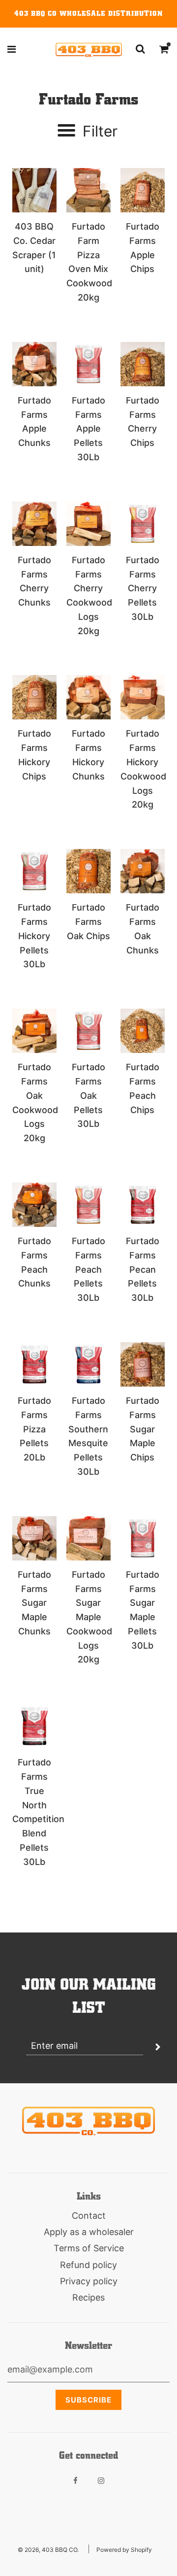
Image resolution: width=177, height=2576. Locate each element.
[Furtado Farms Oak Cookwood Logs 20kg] (34, 1031)
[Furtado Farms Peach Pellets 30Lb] (88, 1205)
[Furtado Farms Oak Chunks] (143, 871)
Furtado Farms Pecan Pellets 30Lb (143, 1269)
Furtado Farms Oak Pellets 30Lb (88, 1095)
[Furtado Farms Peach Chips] (143, 1031)
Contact (89, 2216)
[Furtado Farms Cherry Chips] (143, 364)
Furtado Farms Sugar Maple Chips (143, 1429)
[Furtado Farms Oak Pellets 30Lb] (88, 1031)
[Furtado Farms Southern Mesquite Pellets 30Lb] (88, 1364)
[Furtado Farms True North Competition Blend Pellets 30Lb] (34, 1726)
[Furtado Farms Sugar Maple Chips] (143, 1364)
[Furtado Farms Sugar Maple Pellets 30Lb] (143, 1538)
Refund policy (88, 2265)
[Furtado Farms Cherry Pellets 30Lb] (143, 524)
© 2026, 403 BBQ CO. (48, 2550)
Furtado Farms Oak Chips (88, 922)
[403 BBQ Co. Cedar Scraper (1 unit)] (34, 190)
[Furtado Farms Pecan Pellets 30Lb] (143, 1205)
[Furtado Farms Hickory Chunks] (88, 697)
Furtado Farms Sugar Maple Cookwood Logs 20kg (89, 1617)
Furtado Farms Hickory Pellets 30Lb (34, 936)
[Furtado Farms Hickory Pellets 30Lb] (34, 871)
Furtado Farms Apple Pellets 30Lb (88, 429)
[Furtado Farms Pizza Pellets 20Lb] (34, 1364)
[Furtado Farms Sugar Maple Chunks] (34, 1538)
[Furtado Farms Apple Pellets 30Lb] (88, 364)
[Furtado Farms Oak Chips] (88, 871)
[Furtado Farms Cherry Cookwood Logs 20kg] (88, 524)
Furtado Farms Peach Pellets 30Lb (88, 1269)
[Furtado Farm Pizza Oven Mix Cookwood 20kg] (88, 190)
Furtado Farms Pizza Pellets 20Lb (34, 1429)
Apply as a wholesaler (89, 2232)
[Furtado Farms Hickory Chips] (34, 697)
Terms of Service (89, 2248)
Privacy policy (89, 2281)
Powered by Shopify (124, 2550)
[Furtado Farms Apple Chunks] (34, 364)
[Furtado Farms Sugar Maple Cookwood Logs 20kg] (88, 1538)
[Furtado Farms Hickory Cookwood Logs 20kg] (143, 697)
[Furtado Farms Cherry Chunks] (34, 524)
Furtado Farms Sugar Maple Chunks (34, 1603)
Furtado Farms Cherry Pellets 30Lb (143, 588)
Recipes (88, 2297)
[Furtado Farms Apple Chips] (143, 190)
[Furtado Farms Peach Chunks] (34, 1205)
